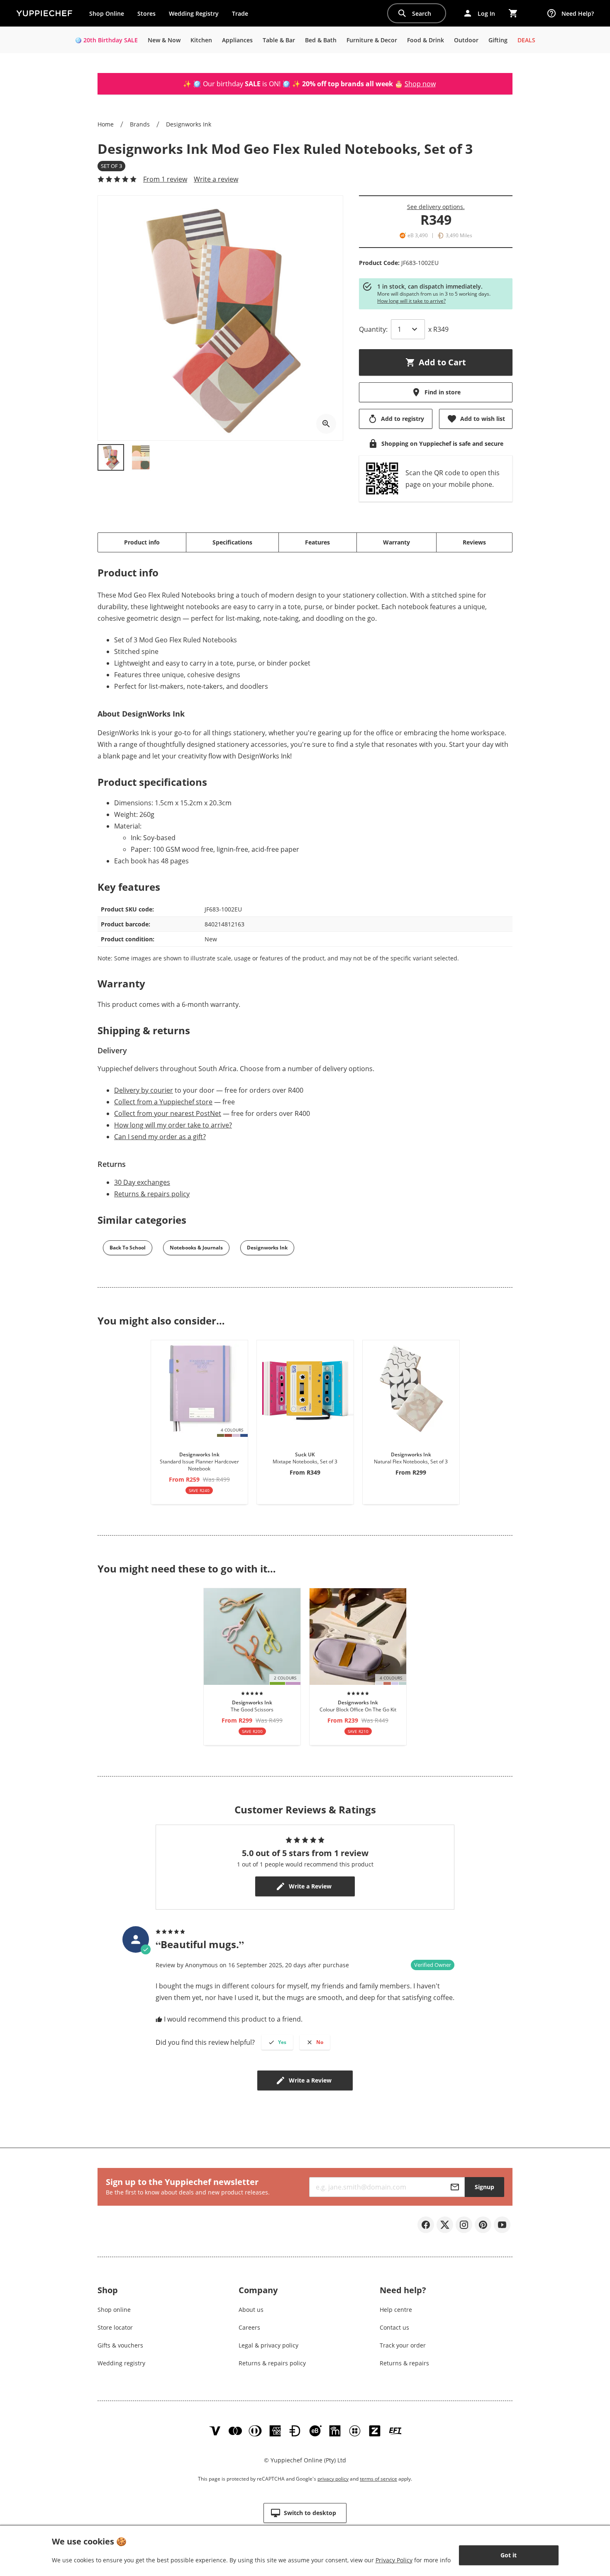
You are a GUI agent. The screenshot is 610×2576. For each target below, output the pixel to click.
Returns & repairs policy (152, 1194)
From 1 (165, 179)
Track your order (403, 2345)
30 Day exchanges (142, 1182)
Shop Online (107, 13)
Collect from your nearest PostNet (168, 1113)
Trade (243, 15)
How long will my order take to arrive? (173, 1125)
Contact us (394, 2327)
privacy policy (333, 2479)
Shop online (114, 2310)
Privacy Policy (394, 2560)
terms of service (378, 2479)
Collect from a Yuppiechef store (163, 1102)
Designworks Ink (189, 124)
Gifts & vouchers (120, 2345)
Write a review (216, 179)
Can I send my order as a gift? (160, 1137)
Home (106, 124)
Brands (140, 124)
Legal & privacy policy (268, 2345)
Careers (249, 2327)
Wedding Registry (194, 13)
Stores (146, 13)
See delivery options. (436, 207)
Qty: (373, 329)
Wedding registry (121, 2363)
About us (251, 2310)
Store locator (115, 2327)
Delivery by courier (144, 1090)
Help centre (396, 2310)
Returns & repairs (404, 2363)
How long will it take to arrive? (411, 301)
